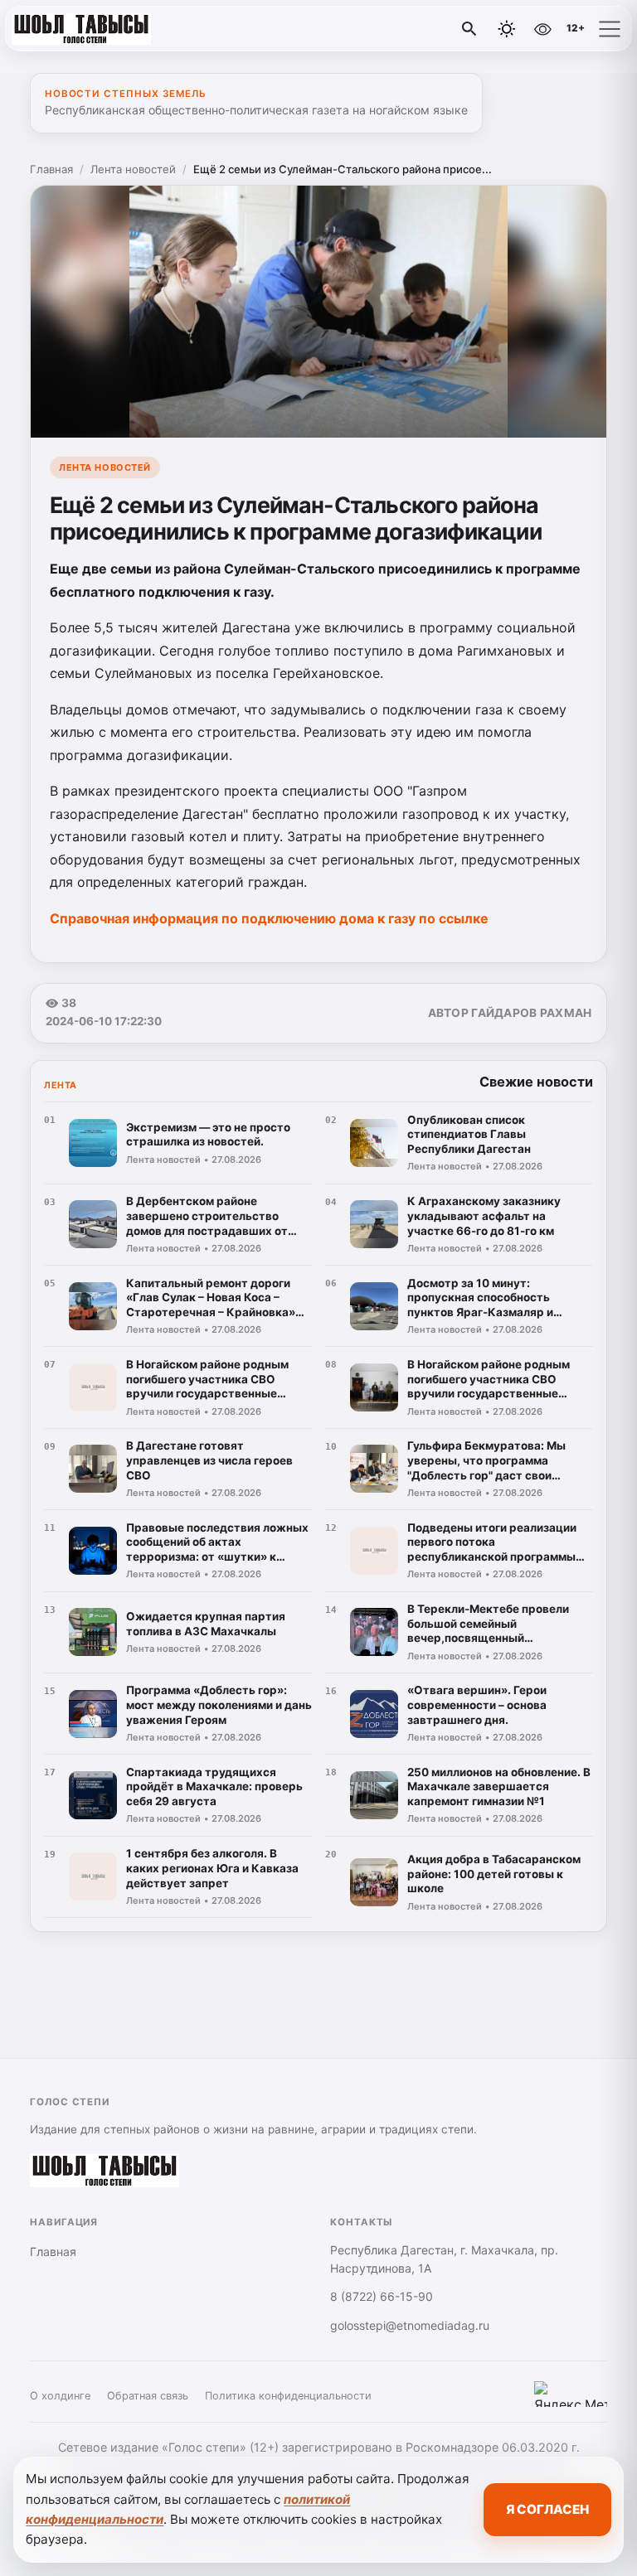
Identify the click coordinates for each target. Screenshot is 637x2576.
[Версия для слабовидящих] (542, 29)
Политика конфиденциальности (288, 2396)
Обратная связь (148, 2396)
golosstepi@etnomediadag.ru (410, 2325)
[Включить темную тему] (507, 29)
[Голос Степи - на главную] (81, 29)
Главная (51, 169)
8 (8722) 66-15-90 (382, 2296)
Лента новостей (133, 169)
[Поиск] (469, 29)
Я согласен (547, 2509)
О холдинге (60, 2396)
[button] (610, 29)
